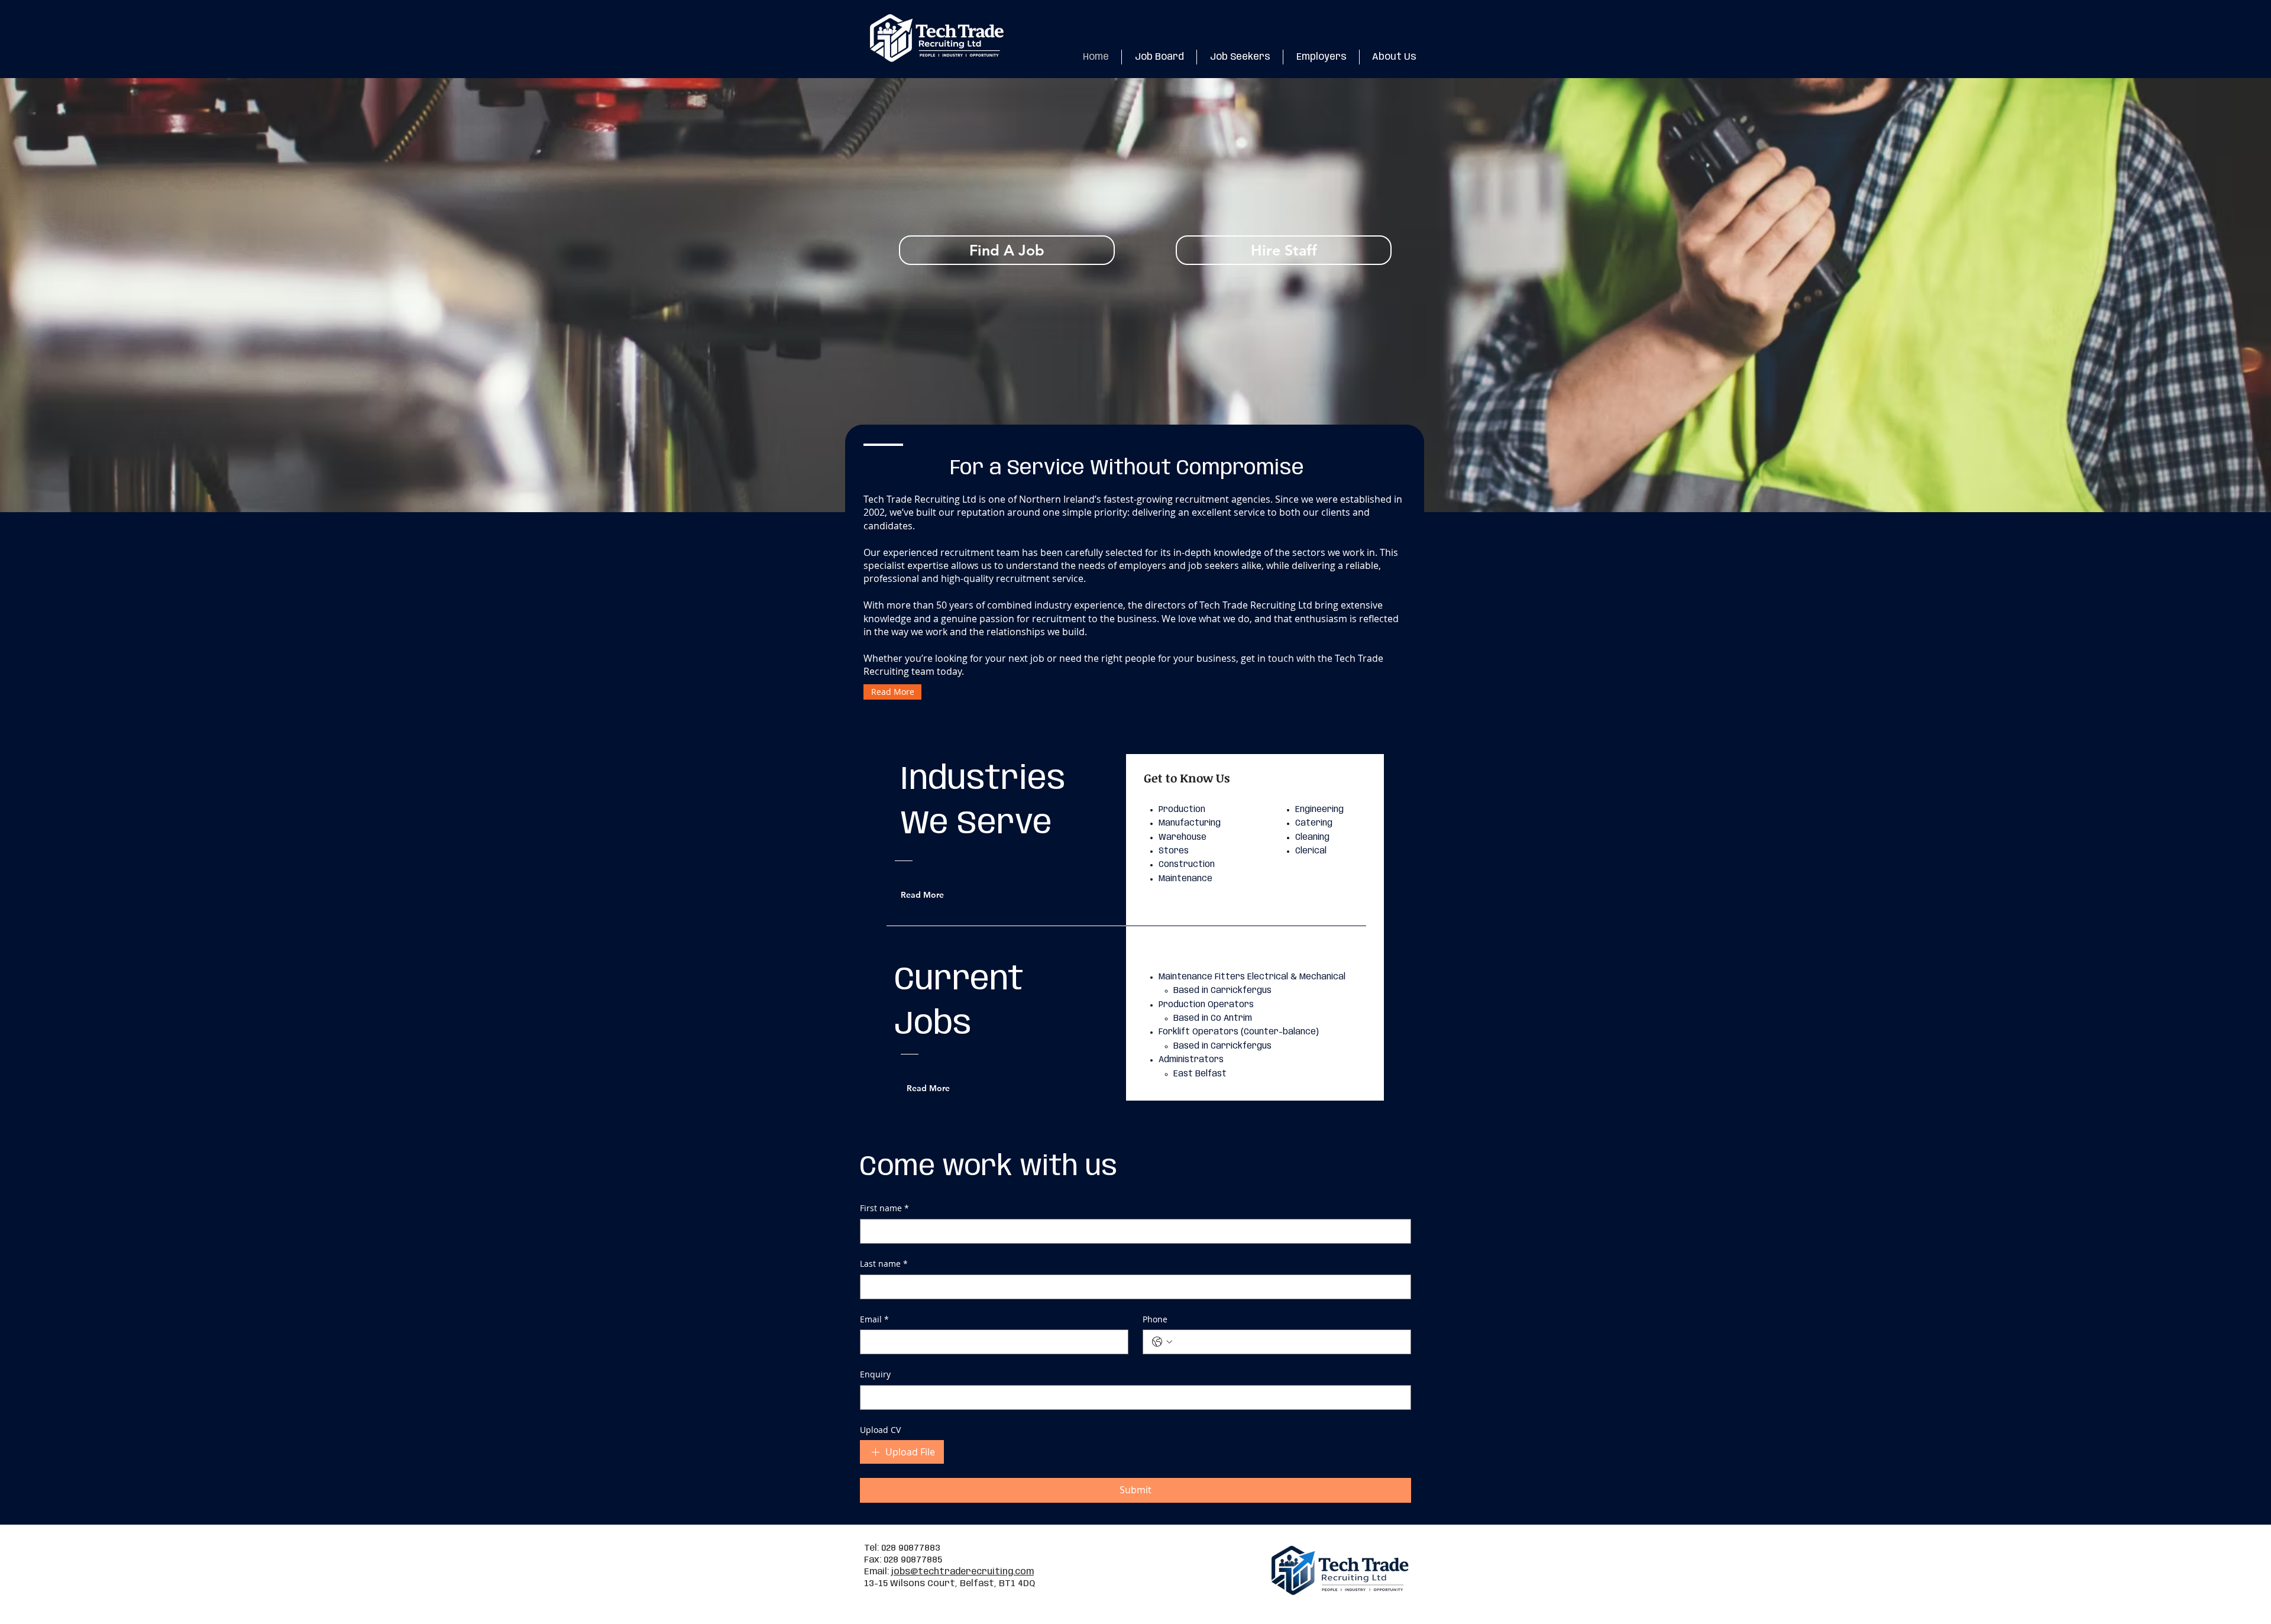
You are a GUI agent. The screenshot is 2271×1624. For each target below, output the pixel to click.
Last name (884, 1264)
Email (874, 1319)
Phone (1155, 1319)
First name (884, 1208)
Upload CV (880, 1430)
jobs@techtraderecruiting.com (963, 1572)
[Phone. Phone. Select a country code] (1162, 1342)
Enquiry (875, 1374)
